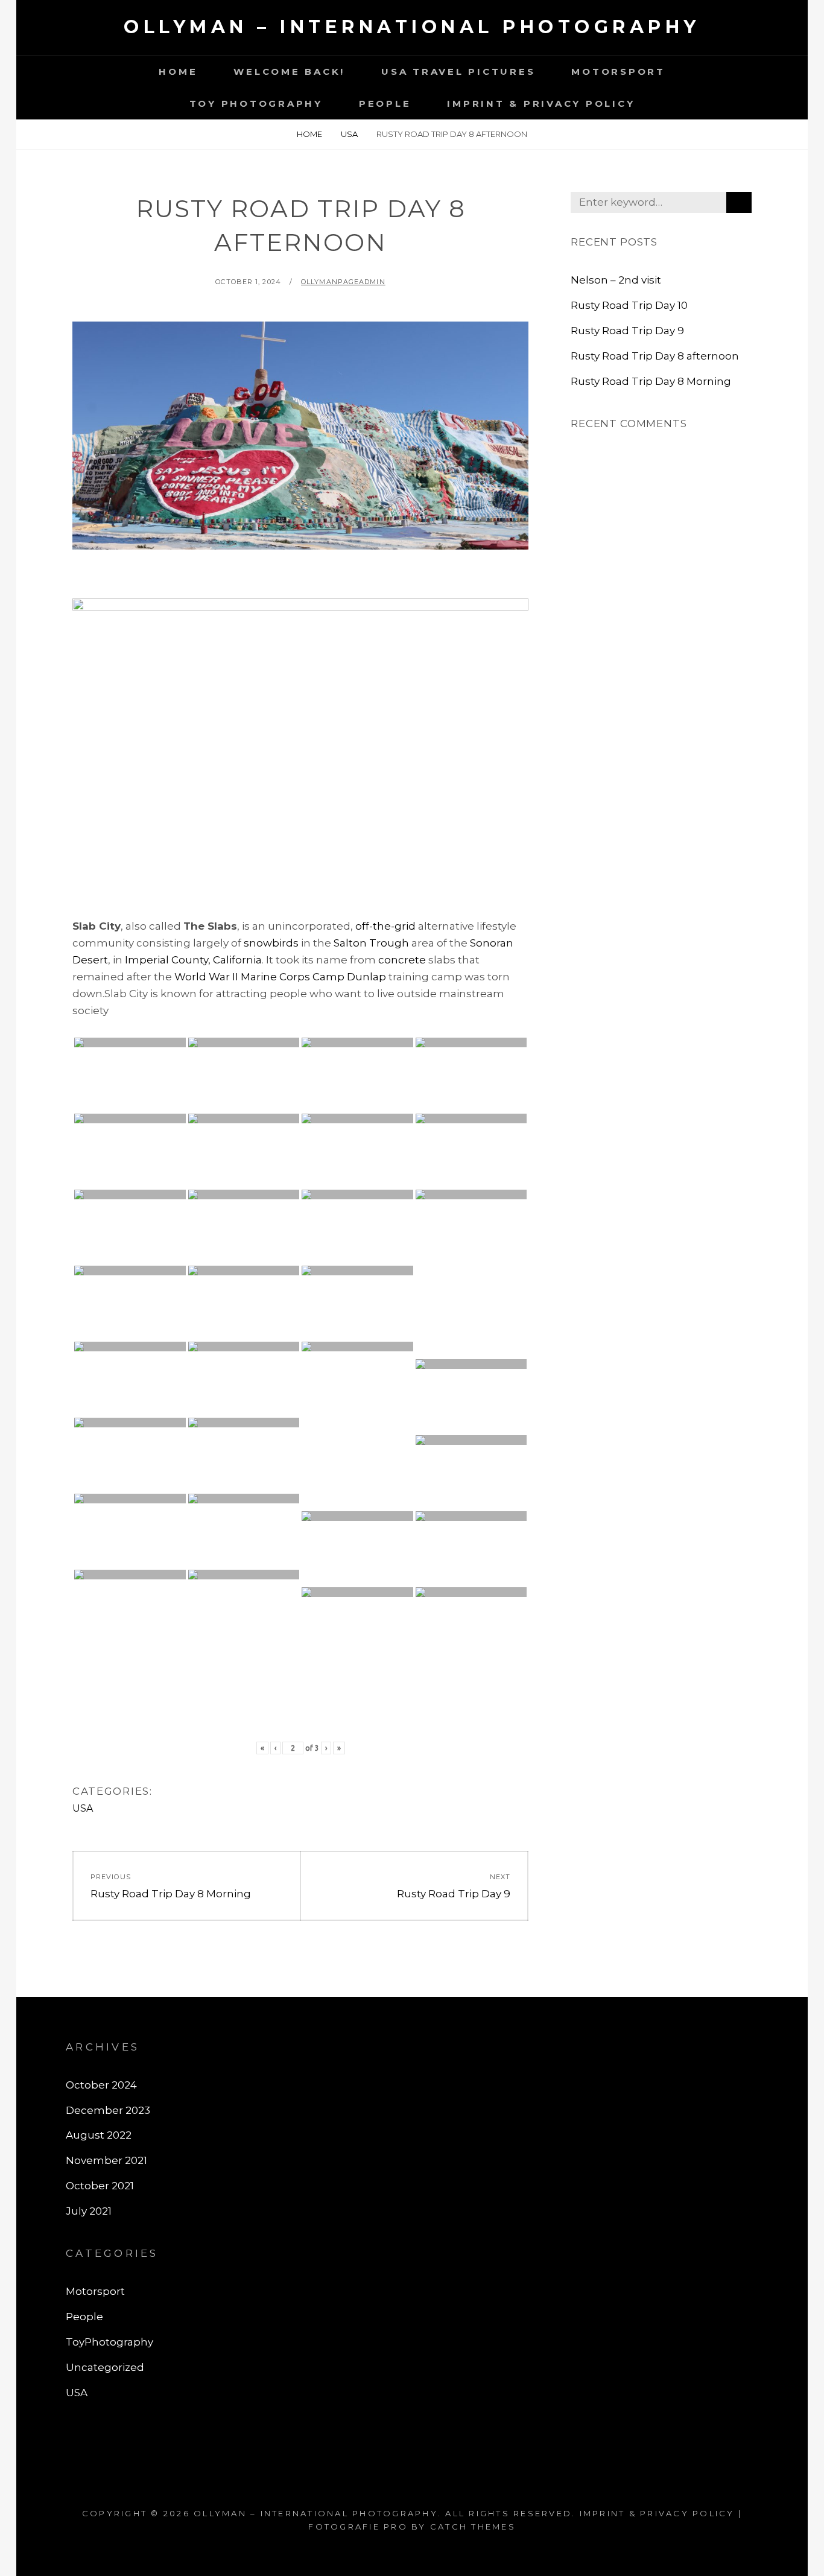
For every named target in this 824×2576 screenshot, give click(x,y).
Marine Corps (275, 977)
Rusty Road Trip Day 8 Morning (651, 381)
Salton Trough (371, 943)
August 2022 (99, 2135)
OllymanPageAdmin (343, 282)
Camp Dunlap (349, 977)
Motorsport (95, 2291)
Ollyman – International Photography (412, 27)
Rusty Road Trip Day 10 (629, 305)
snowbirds (271, 943)
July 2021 (89, 2211)
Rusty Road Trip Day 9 (627, 331)
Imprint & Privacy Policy (541, 103)
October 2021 (100, 2186)
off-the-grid (385, 926)
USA (349, 134)
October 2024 (101, 2085)
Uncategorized (105, 2367)
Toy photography (256, 103)
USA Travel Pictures (458, 71)
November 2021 (106, 2160)
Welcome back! (289, 71)
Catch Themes (473, 2527)
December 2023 (108, 2110)
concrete (402, 960)
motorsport (618, 71)
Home (178, 71)
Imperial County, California (193, 960)
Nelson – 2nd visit (616, 280)
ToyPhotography (109, 2342)
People (385, 103)
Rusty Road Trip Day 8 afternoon (655, 356)
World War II (206, 977)
